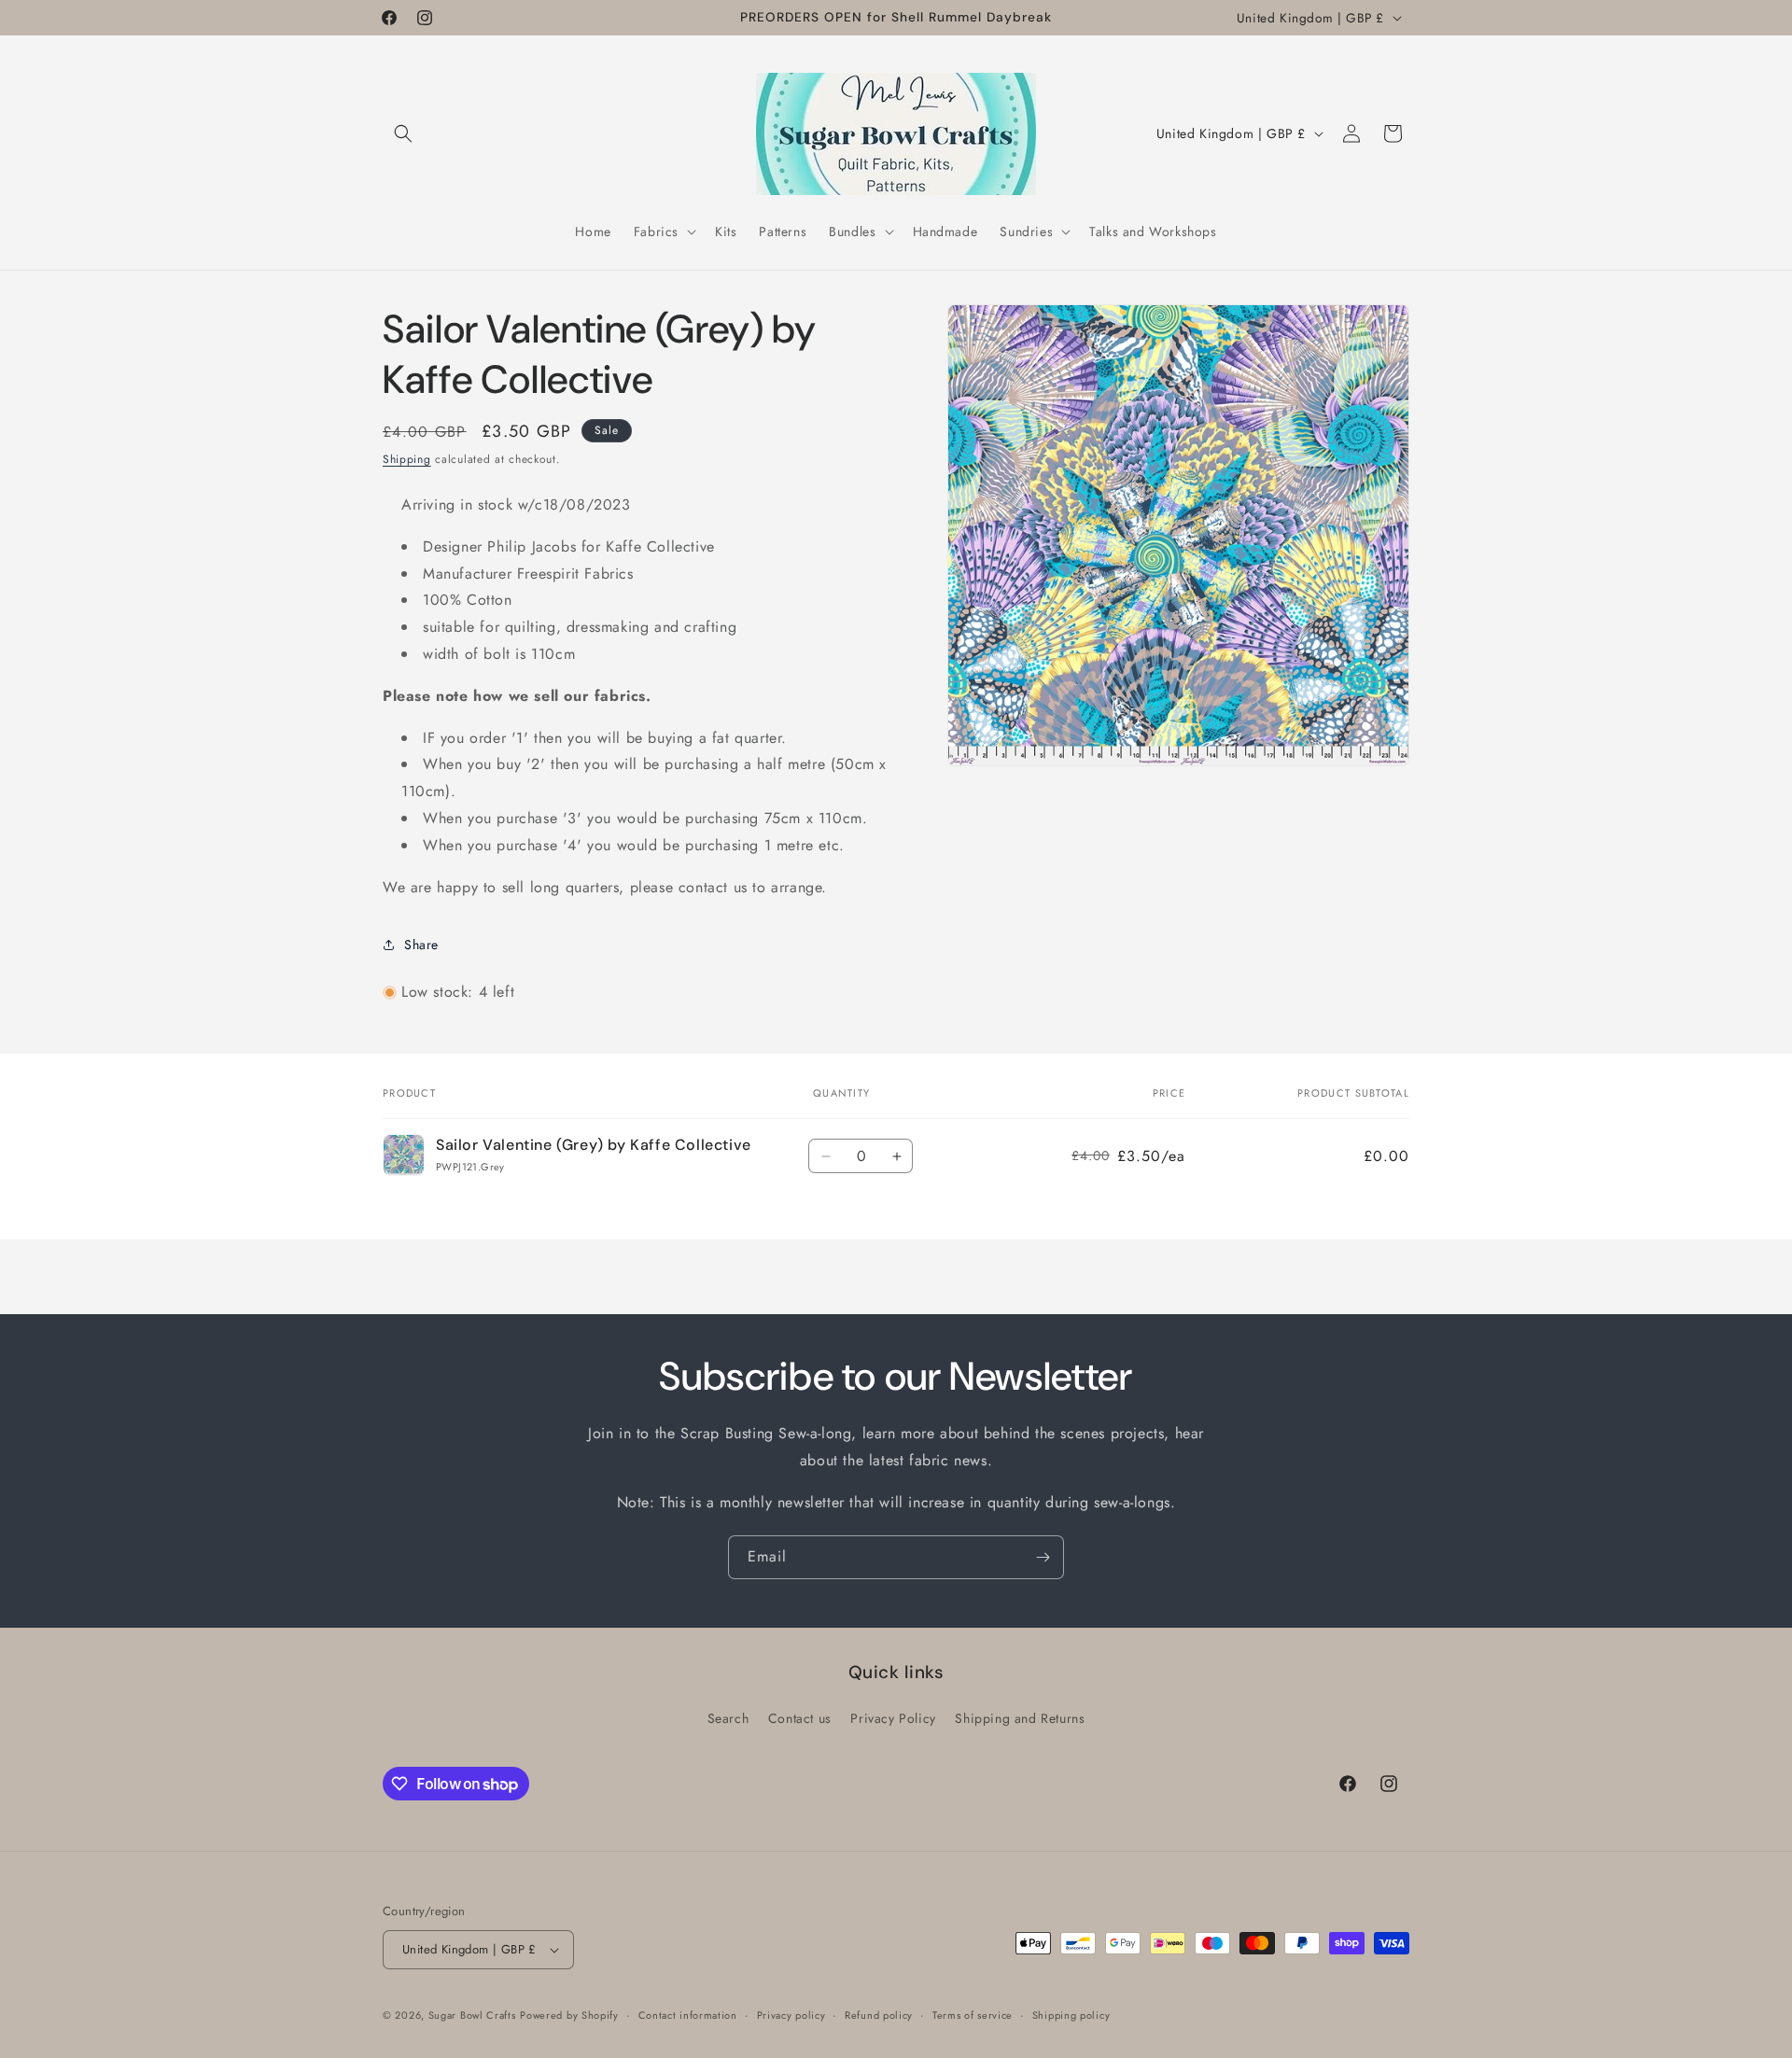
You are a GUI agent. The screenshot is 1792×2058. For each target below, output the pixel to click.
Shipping (407, 459)
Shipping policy (1071, 2015)
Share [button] (421, 945)
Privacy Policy (893, 1718)
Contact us (800, 1718)
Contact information (688, 2015)
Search (728, 1718)
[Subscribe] (1043, 1557)
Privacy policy (791, 2015)
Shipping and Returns (1020, 1718)
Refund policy (879, 2015)
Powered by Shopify (569, 2015)
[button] (403, 133)
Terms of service (973, 2015)
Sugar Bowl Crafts (472, 2015)
